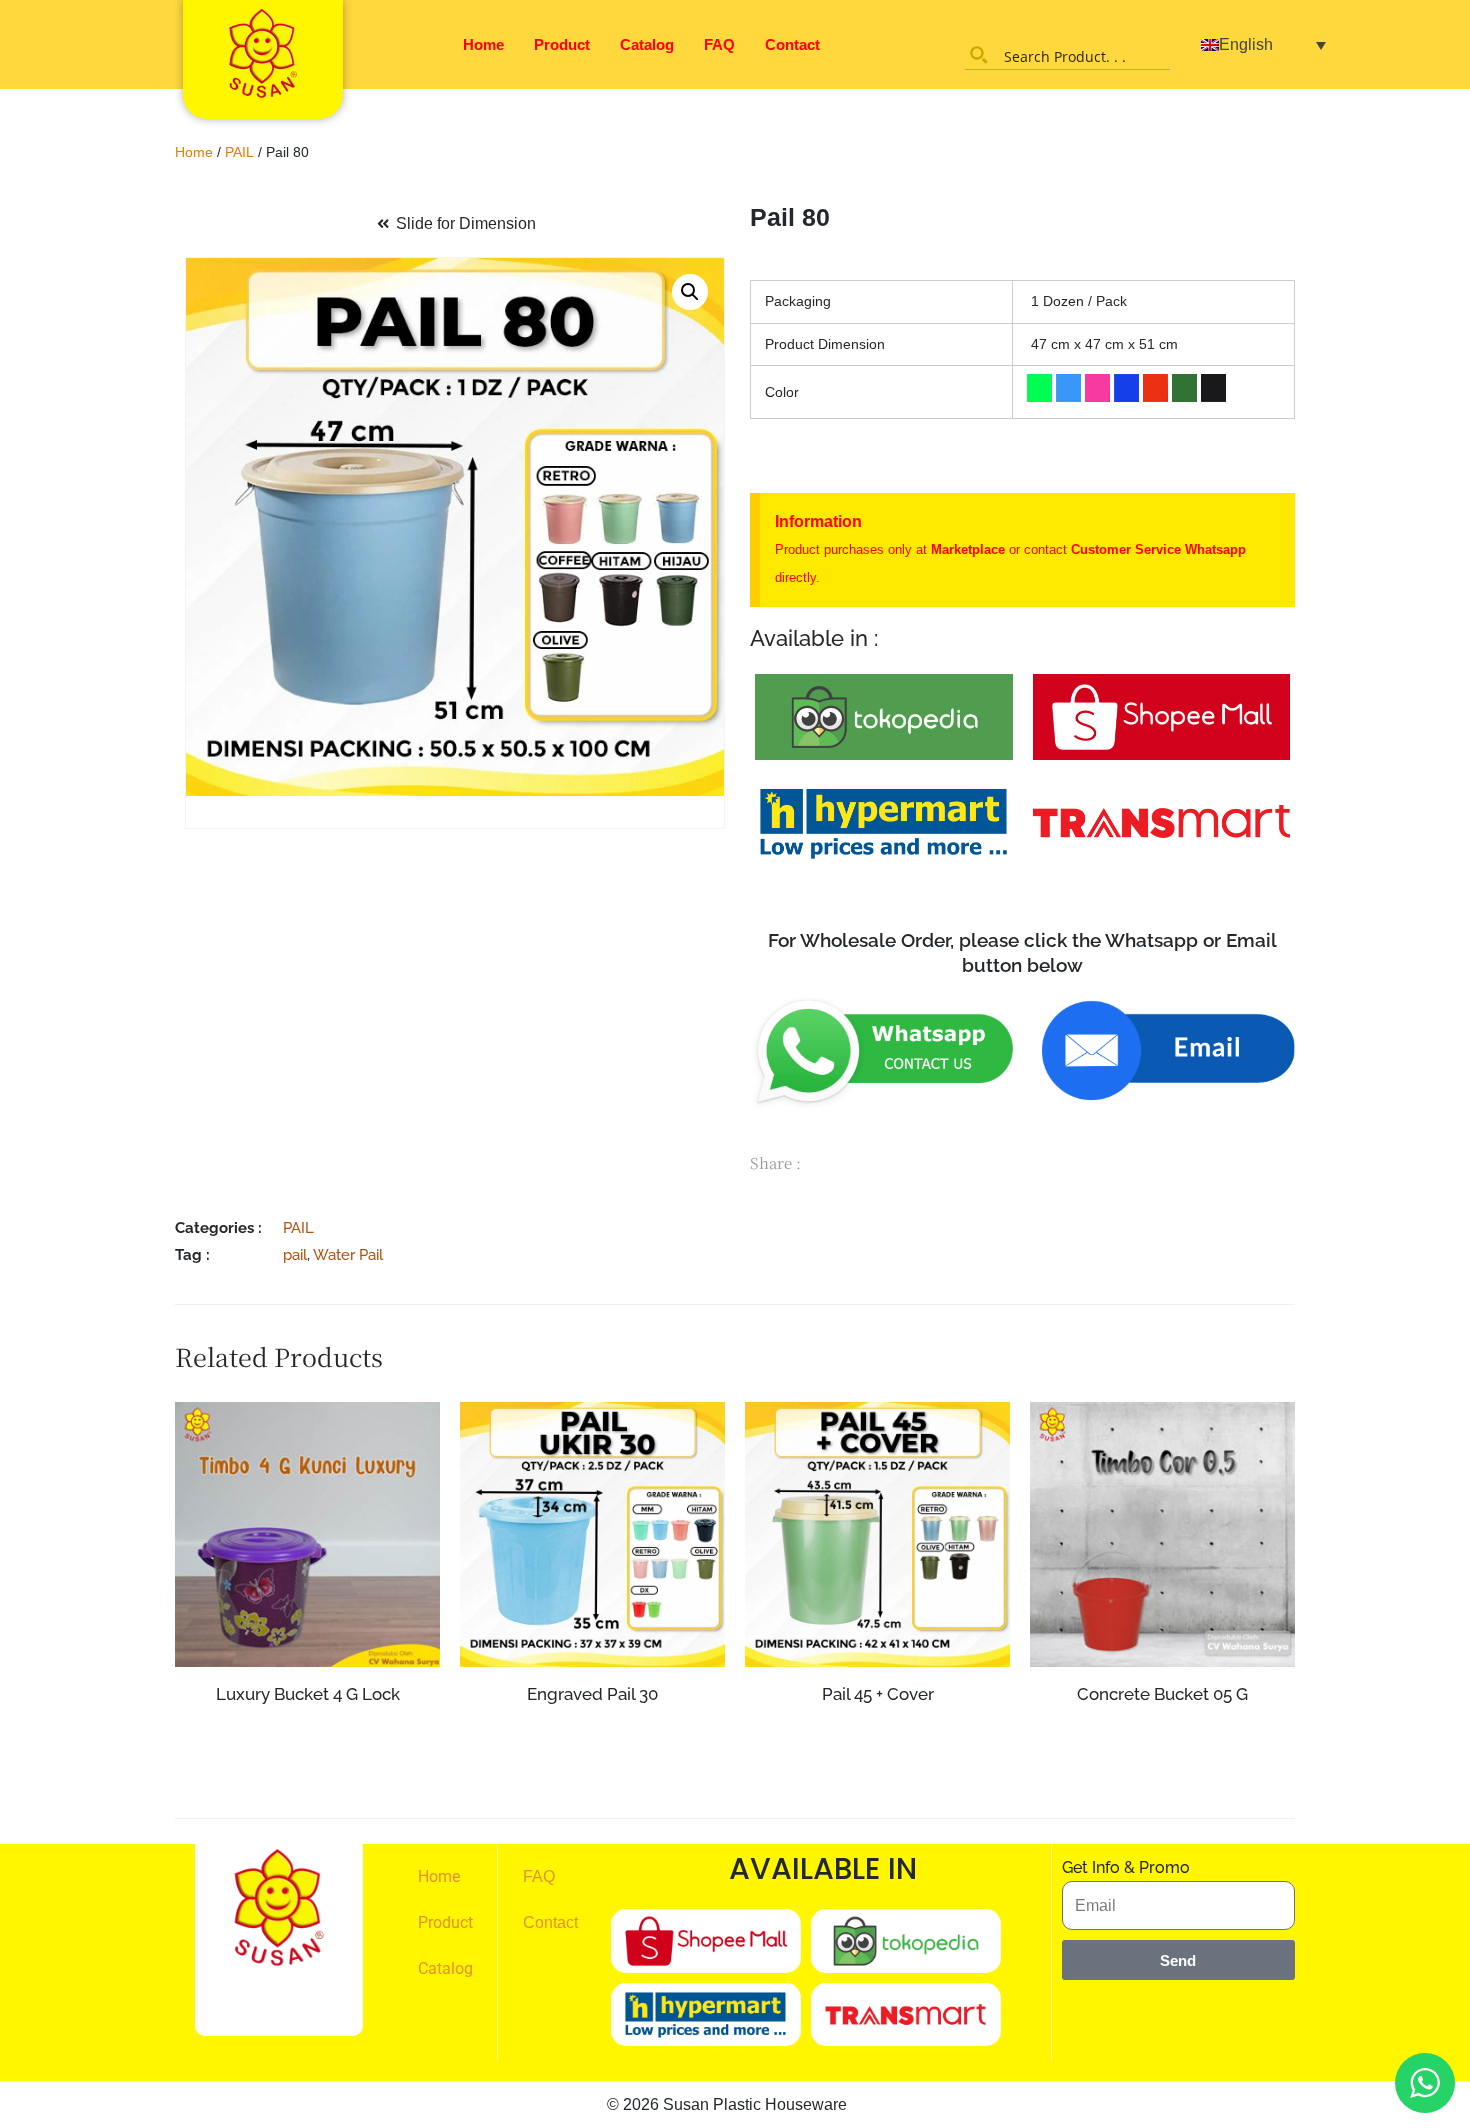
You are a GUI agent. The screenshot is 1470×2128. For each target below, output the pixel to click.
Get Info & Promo (1126, 1867)
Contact (792, 44)
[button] (690, 292)
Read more (307, 1733)
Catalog (647, 44)
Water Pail (348, 1254)
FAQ (719, 44)
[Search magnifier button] (979, 55)
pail (295, 1254)
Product (562, 44)
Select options (592, 1768)
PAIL (239, 152)
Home (483, 44)
